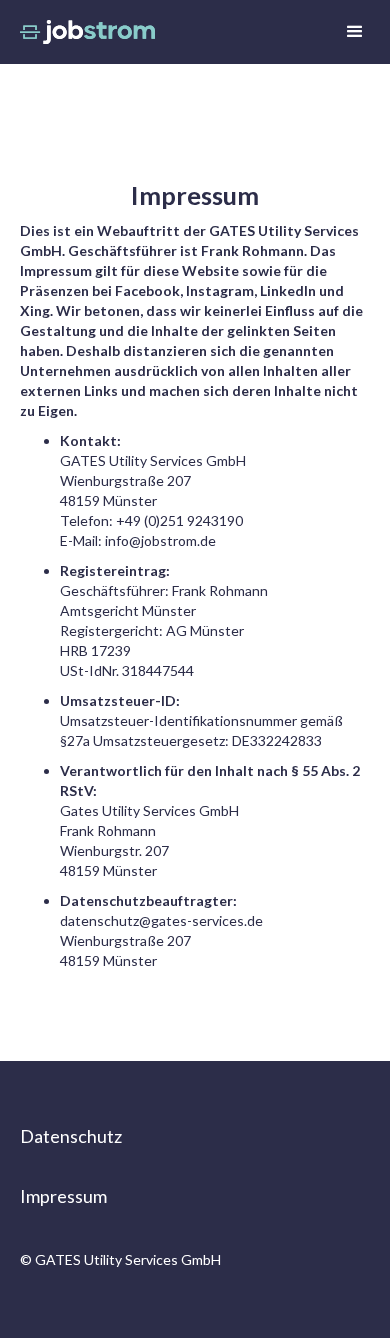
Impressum (63, 1196)
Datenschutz (71, 1136)
